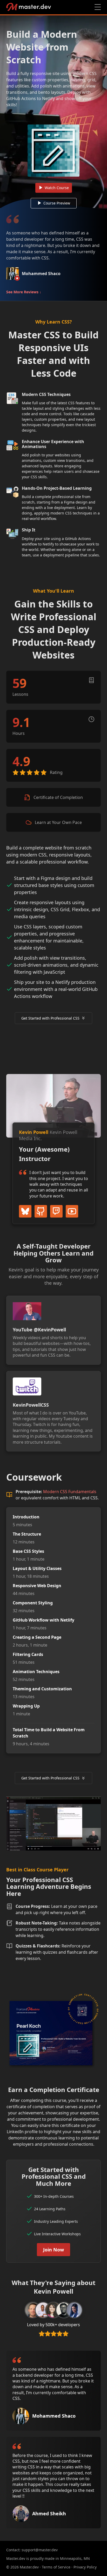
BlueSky (25, 1211)
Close (98, 7)
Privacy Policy (85, 2567)
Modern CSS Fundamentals (70, 1492)
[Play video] (53, 112)
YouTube (72, 1211)
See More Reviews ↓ (24, 292)
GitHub (41, 1211)
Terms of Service (56, 2567)
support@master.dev (40, 2550)
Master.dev (29, 7)
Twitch (56, 1211)
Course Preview (57, 203)
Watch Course (57, 188)
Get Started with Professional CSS (50, 1018)
